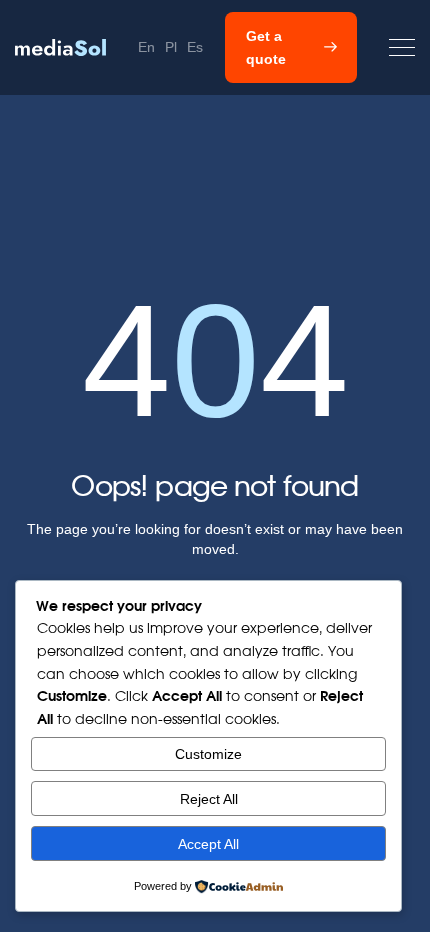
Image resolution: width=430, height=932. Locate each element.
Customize (208, 754)
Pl (171, 47)
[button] (402, 47)
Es (195, 47)
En (146, 47)
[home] (60, 48)
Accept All (208, 844)
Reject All (209, 799)
